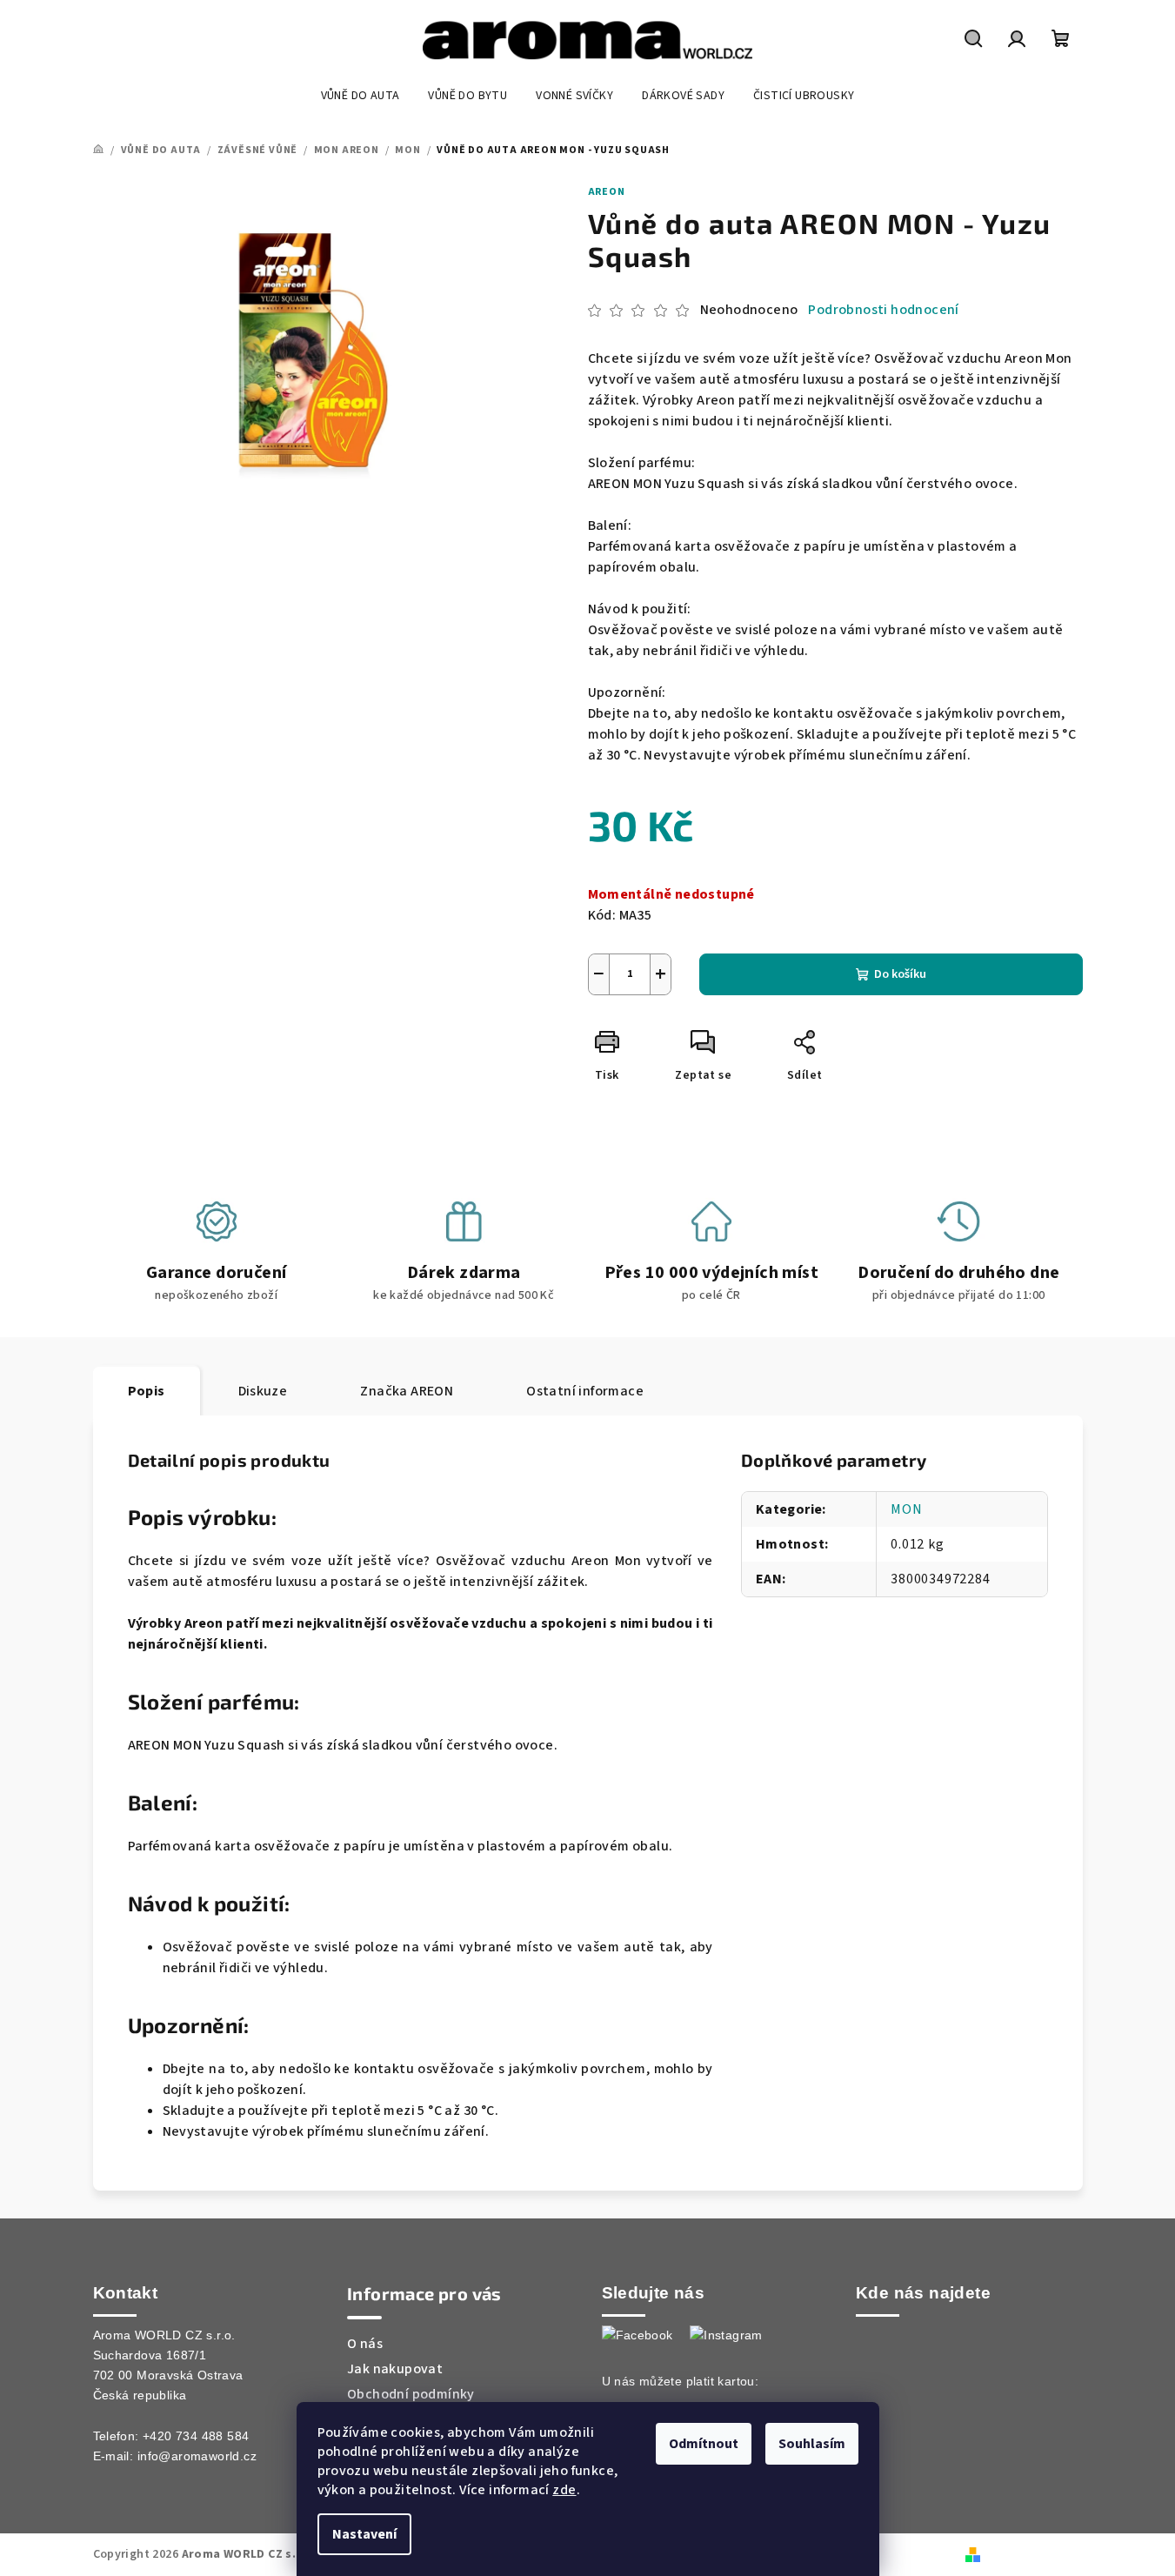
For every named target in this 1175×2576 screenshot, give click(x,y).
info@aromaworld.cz (197, 2456)
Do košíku (900, 974)
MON (906, 1509)
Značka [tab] (407, 1391)
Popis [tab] (147, 1391)
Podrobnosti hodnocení (883, 310)
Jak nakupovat (395, 2369)
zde (564, 2490)
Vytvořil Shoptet (1034, 2554)
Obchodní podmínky (411, 2394)
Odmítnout (704, 2444)
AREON (607, 192)
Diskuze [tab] (263, 1391)
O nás (365, 2344)
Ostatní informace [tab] (585, 1391)
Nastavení (364, 2534)
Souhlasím (812, 2444)
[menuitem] (361, 96)
